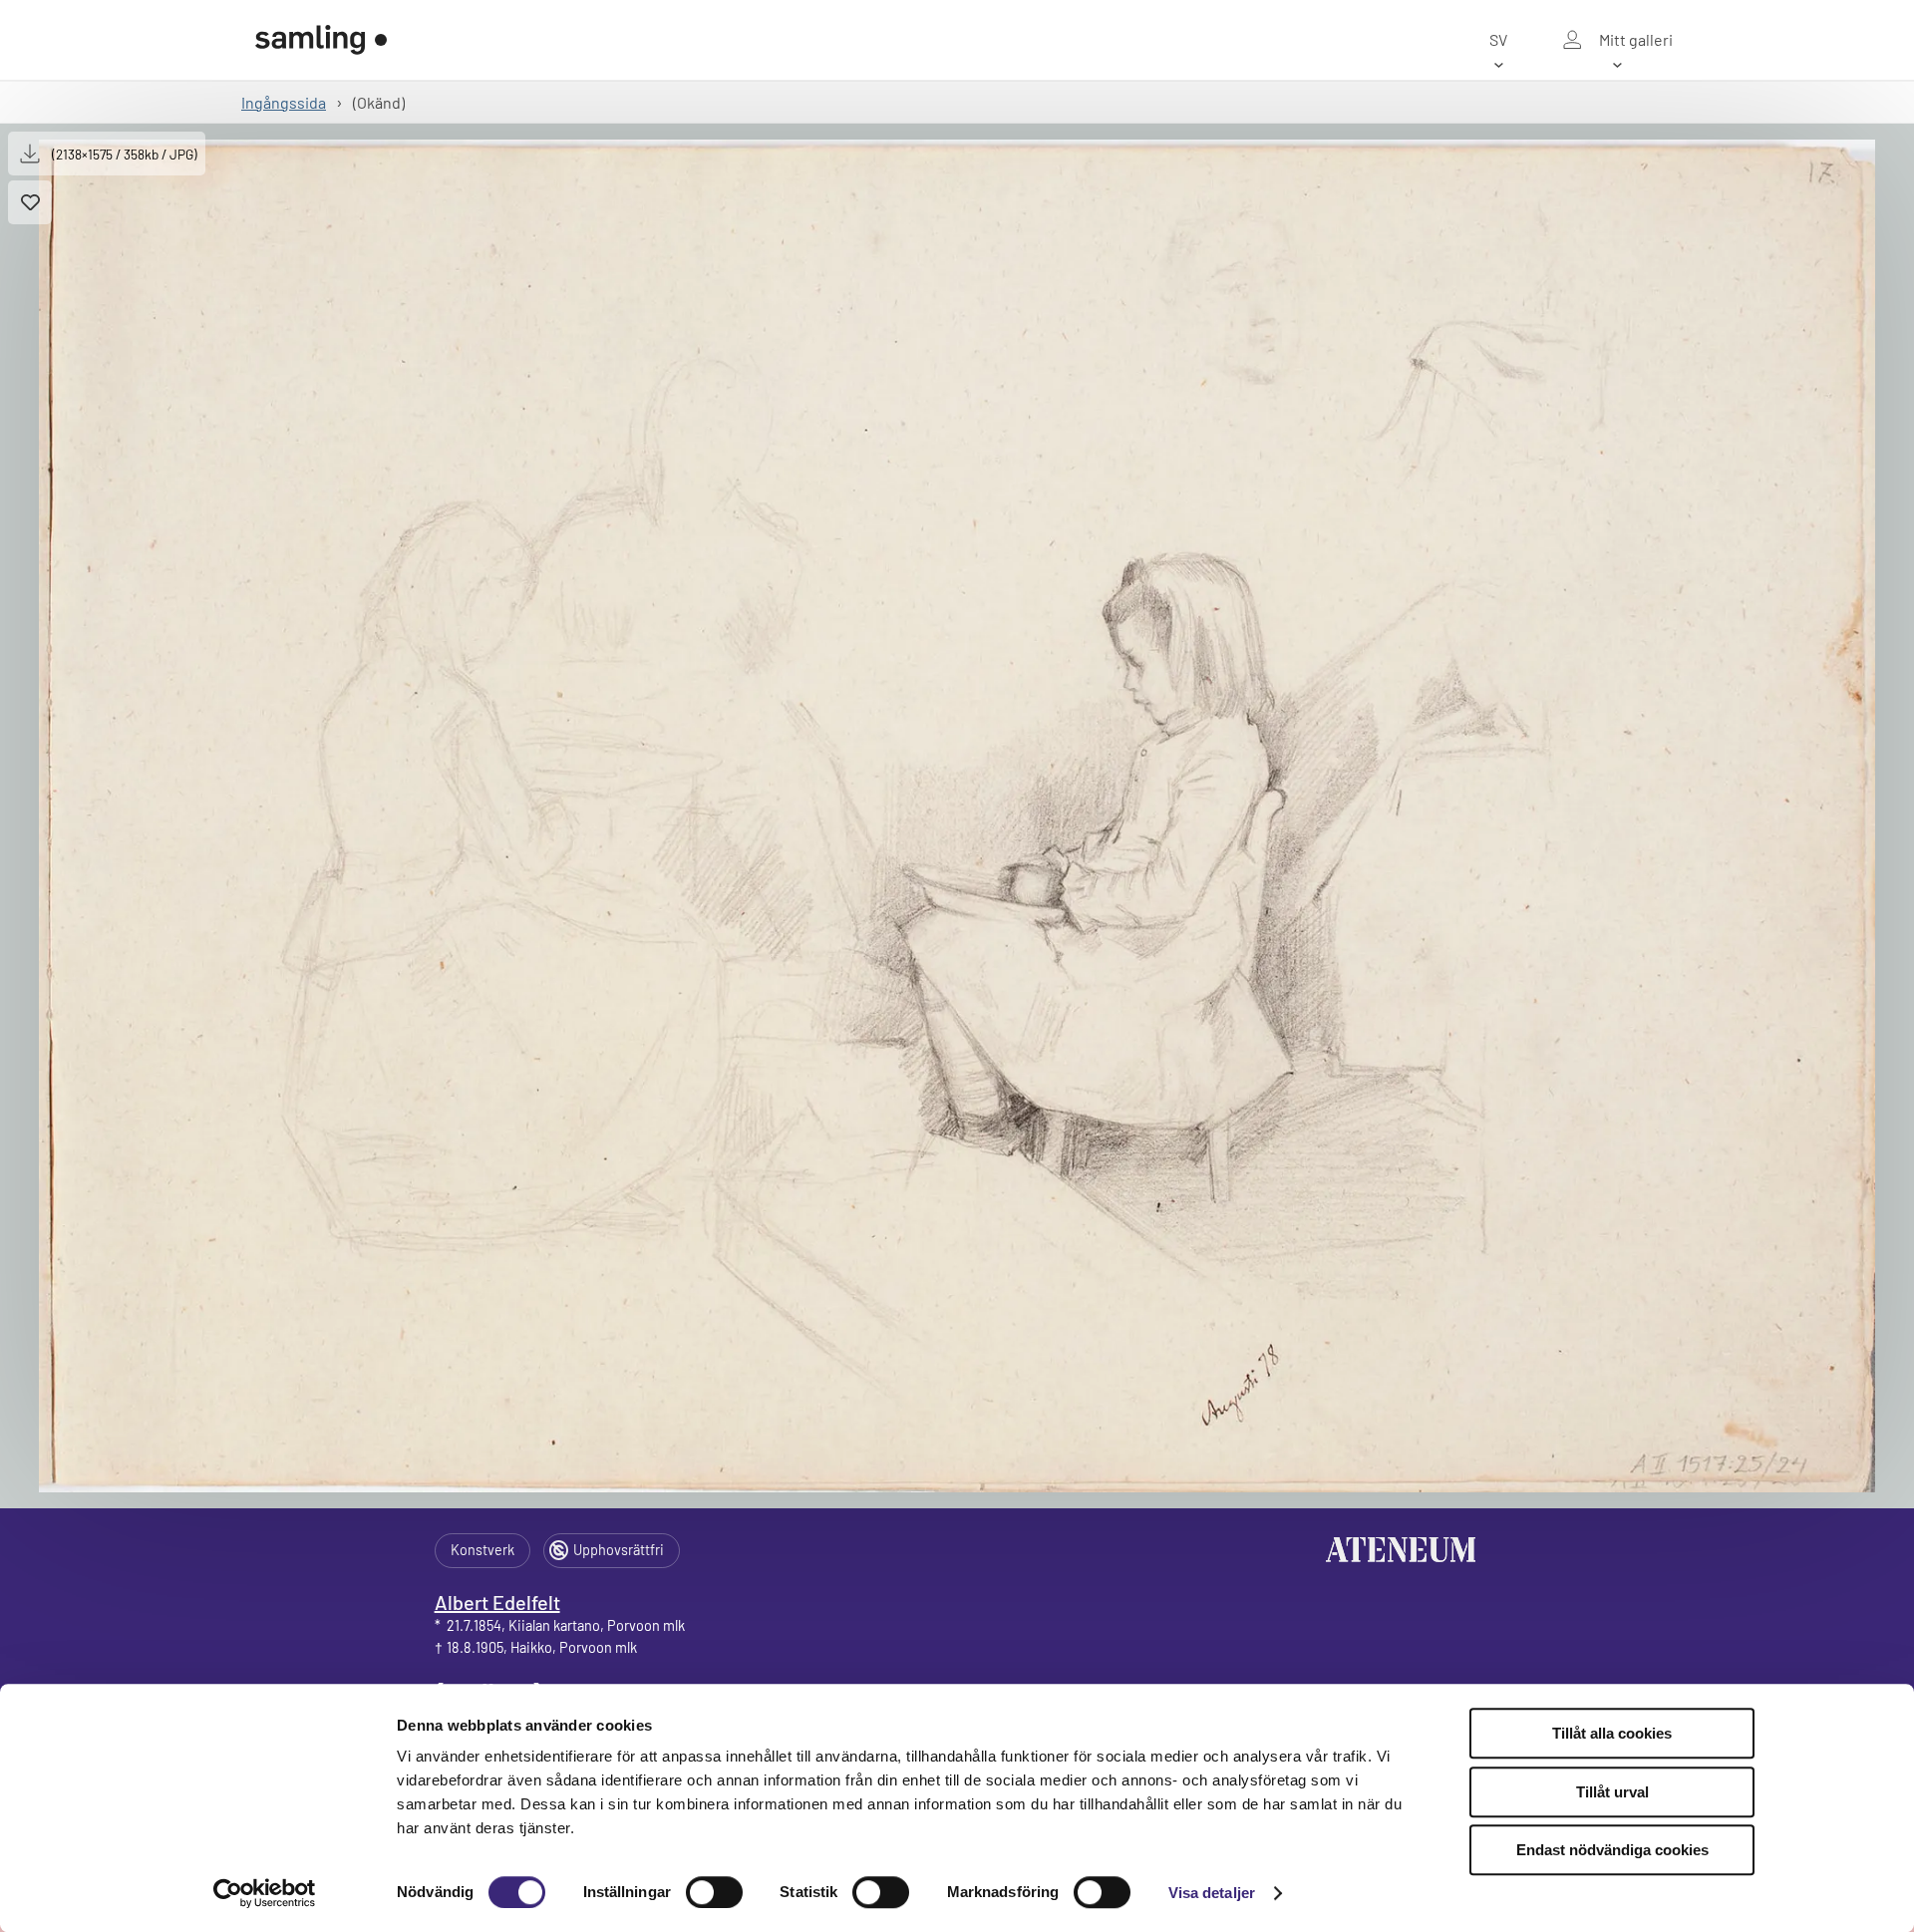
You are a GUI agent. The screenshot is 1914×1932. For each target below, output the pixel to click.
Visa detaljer (1212, 1893)
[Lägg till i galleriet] (30, 202)
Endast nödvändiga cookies (1612, 1850)
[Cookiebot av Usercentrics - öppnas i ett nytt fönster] (265, 1893)
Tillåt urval (1612, 1792)
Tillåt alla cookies (1612, 1733)
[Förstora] (957, 816)
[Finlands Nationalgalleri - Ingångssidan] (321, 40)
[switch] (714, 1892)
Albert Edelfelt (497, 1602)
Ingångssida (284, 102)
